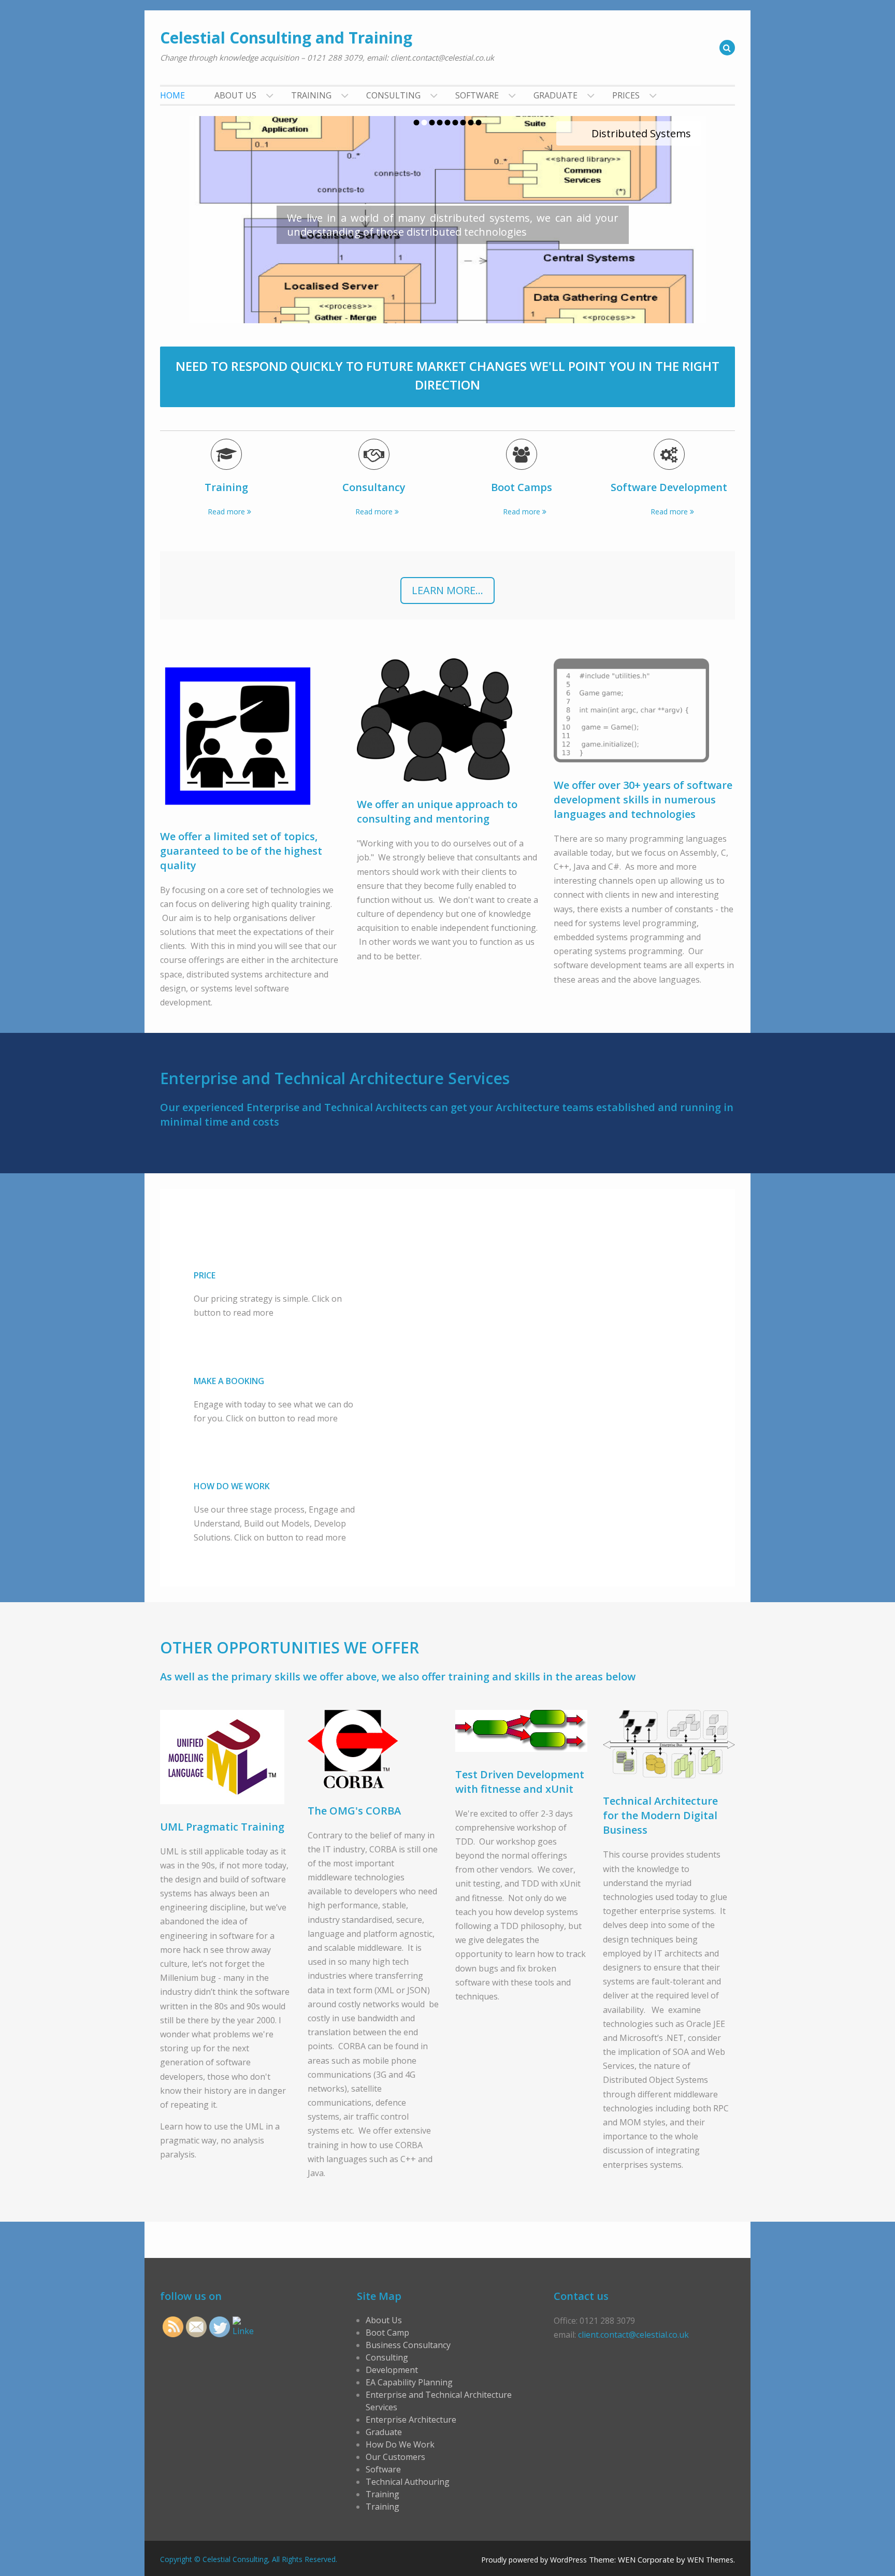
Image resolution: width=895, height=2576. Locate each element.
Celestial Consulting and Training (286, 38)
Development (392, 2370)
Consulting (393, 95)
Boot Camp (387, 2333)
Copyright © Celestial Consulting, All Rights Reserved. (249, 2559)
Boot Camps (522, 487)
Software (477, 95)
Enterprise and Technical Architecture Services (439, 2401)
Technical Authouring (408, 2482)
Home (172, 95)
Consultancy (374, 487)
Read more (226, 512)
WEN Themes (710, 2560)
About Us (235, 95)
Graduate (555, 95)
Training (311, 95)
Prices (626, 95)
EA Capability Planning (409, 2382)
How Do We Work (400, 2444)
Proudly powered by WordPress (534, 2560)
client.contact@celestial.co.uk (633, 2335)
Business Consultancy (408, 2345)
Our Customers (395, 2457)
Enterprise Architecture (411, 2420)
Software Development (669, 487)
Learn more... (447, 590)
